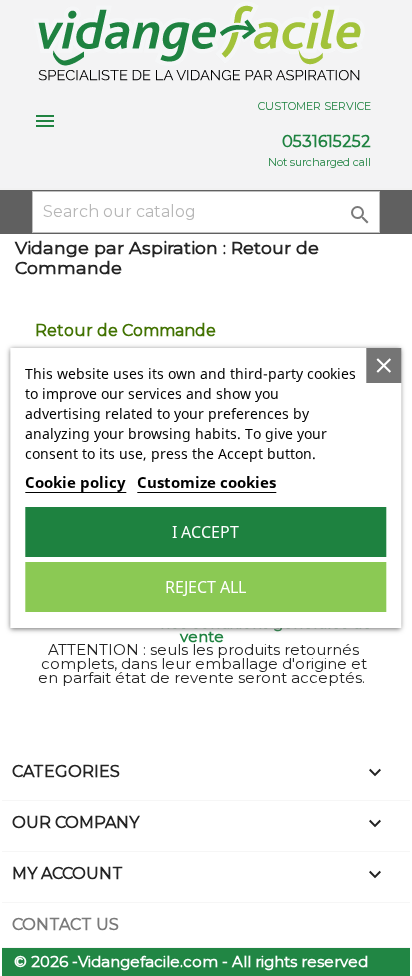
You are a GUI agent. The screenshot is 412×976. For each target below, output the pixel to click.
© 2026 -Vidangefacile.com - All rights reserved (191, 961)
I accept (205, 532)
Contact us (65, 924)
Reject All (205, 587)
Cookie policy (75, 482)
